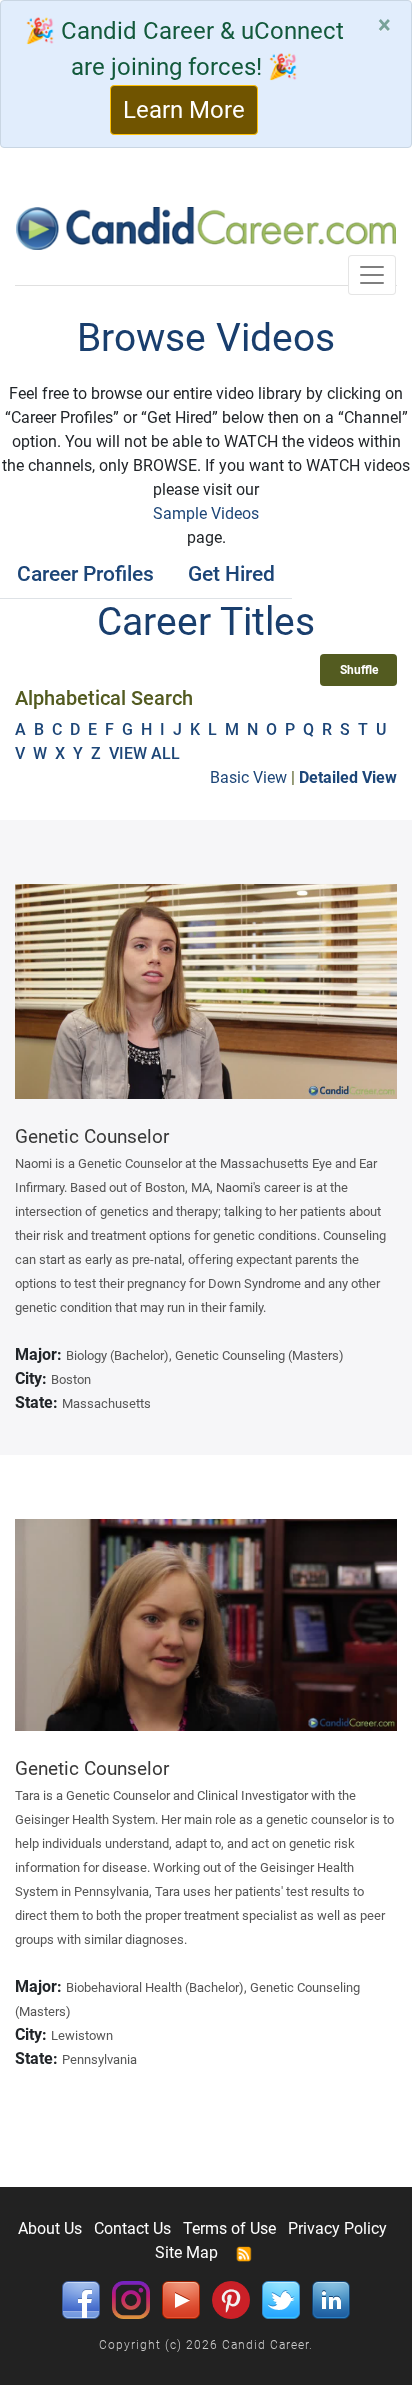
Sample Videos (206, 513)
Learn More (184, 110)
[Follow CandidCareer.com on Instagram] (131, 2298)
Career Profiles (85, 574)
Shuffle (359, 670)
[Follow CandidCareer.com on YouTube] (181, 2298)
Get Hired (231, 574)
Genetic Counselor (92, 1136)
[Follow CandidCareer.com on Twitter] (281, 2298)
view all (146, 753)
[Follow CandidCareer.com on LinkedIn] (331, 2298)
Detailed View (348, 777)
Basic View (248, 777)
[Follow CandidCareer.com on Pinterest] (231, 2298)
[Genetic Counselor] (206, 991)
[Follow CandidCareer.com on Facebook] (81, 2298)
